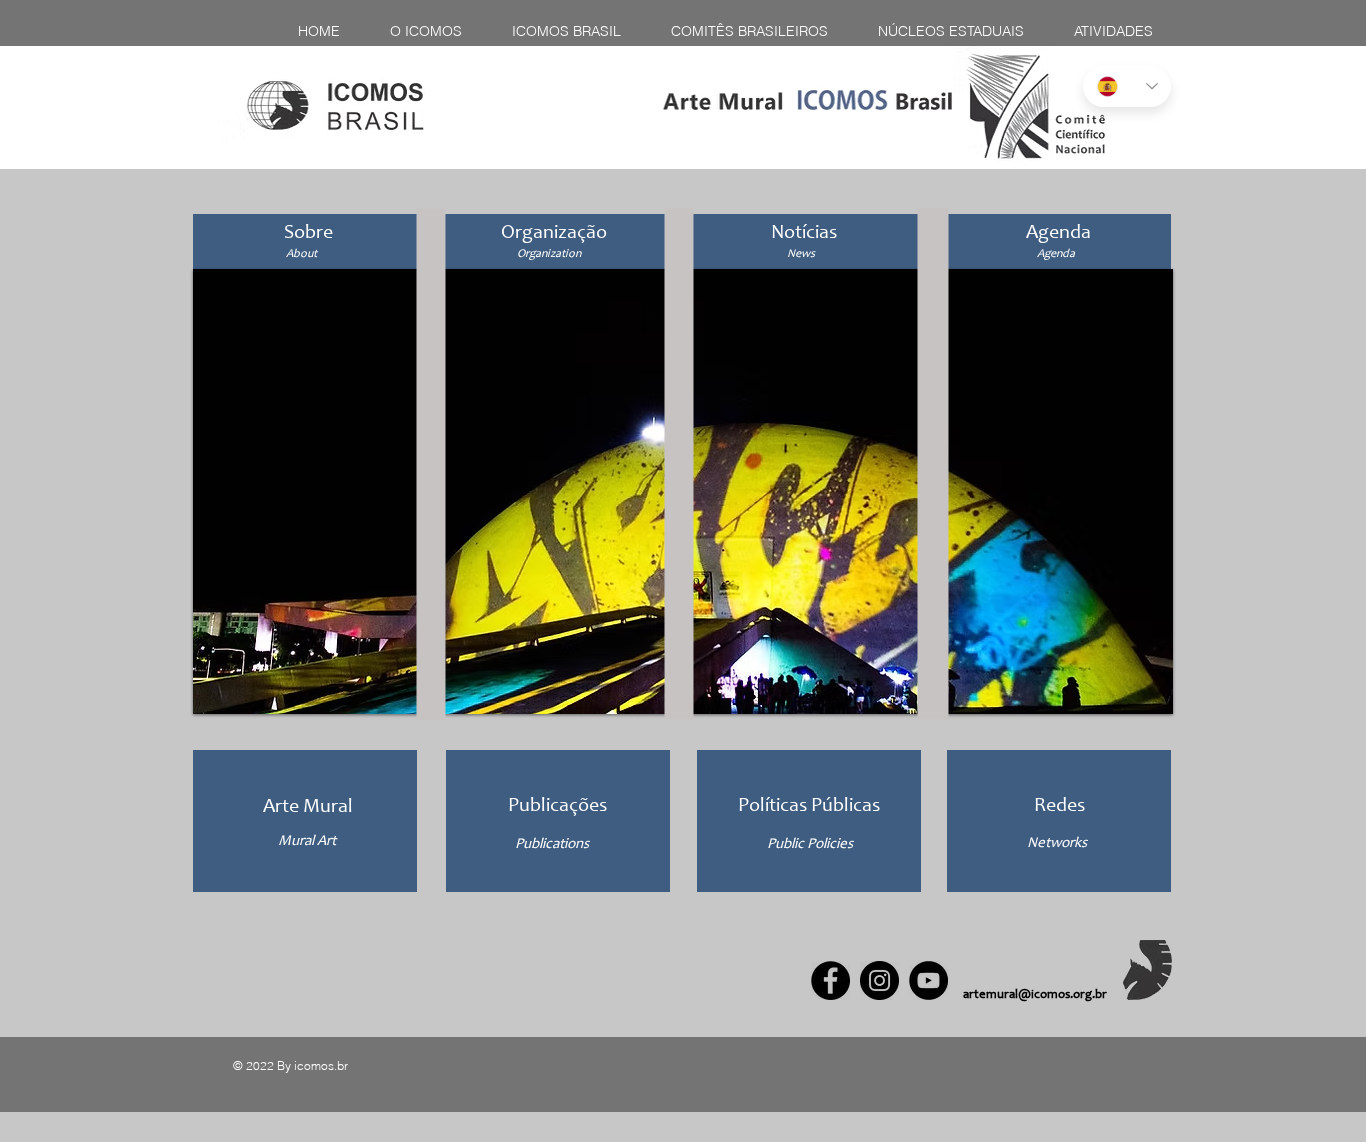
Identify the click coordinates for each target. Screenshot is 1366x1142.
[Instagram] (879, 980)
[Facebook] (830, 980)
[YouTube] (928, 980)
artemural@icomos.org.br (1035, 995)
